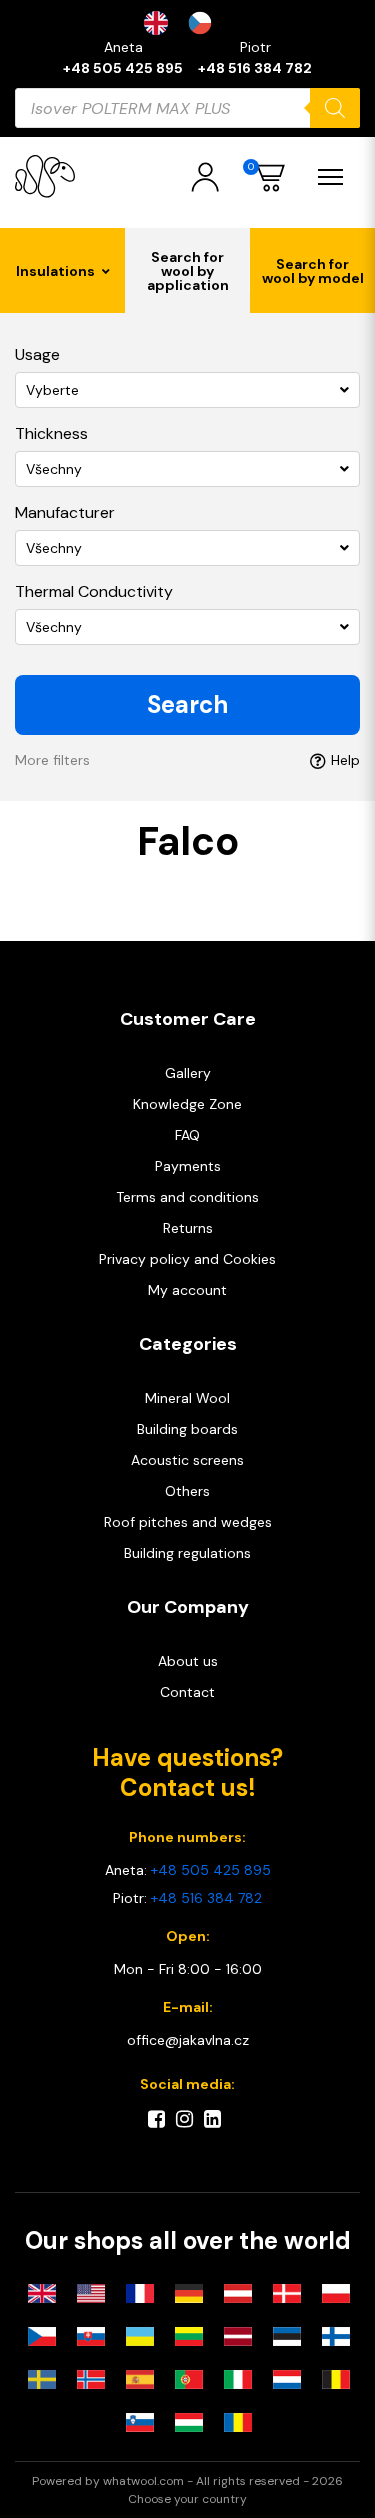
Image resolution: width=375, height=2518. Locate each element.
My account (187, 1290)
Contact (187, 1692)
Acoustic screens (187, 1460)
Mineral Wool (187, 1398)
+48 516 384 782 (255, 68)
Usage (37, 354)
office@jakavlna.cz (188, 2040)
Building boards (187, 1429)
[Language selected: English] (188, 23)
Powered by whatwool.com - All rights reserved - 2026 (187, 2481)
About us (188, 1661)
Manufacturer (65, 512)
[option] (205, 23)
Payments (188, 1166)
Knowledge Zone (187, 1104)
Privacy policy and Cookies (187, 1259)
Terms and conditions (187, 1197)
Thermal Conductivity (94, 591)
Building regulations (187, 1553)
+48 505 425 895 (123, 68)
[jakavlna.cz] (45, 176)
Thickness (51, 433)
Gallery (188, 1073)
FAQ (187, 1135)
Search (187, 704)
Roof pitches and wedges (188, 1522)
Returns (188, 1228)
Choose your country (187, 2499)
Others (187, 1491)
